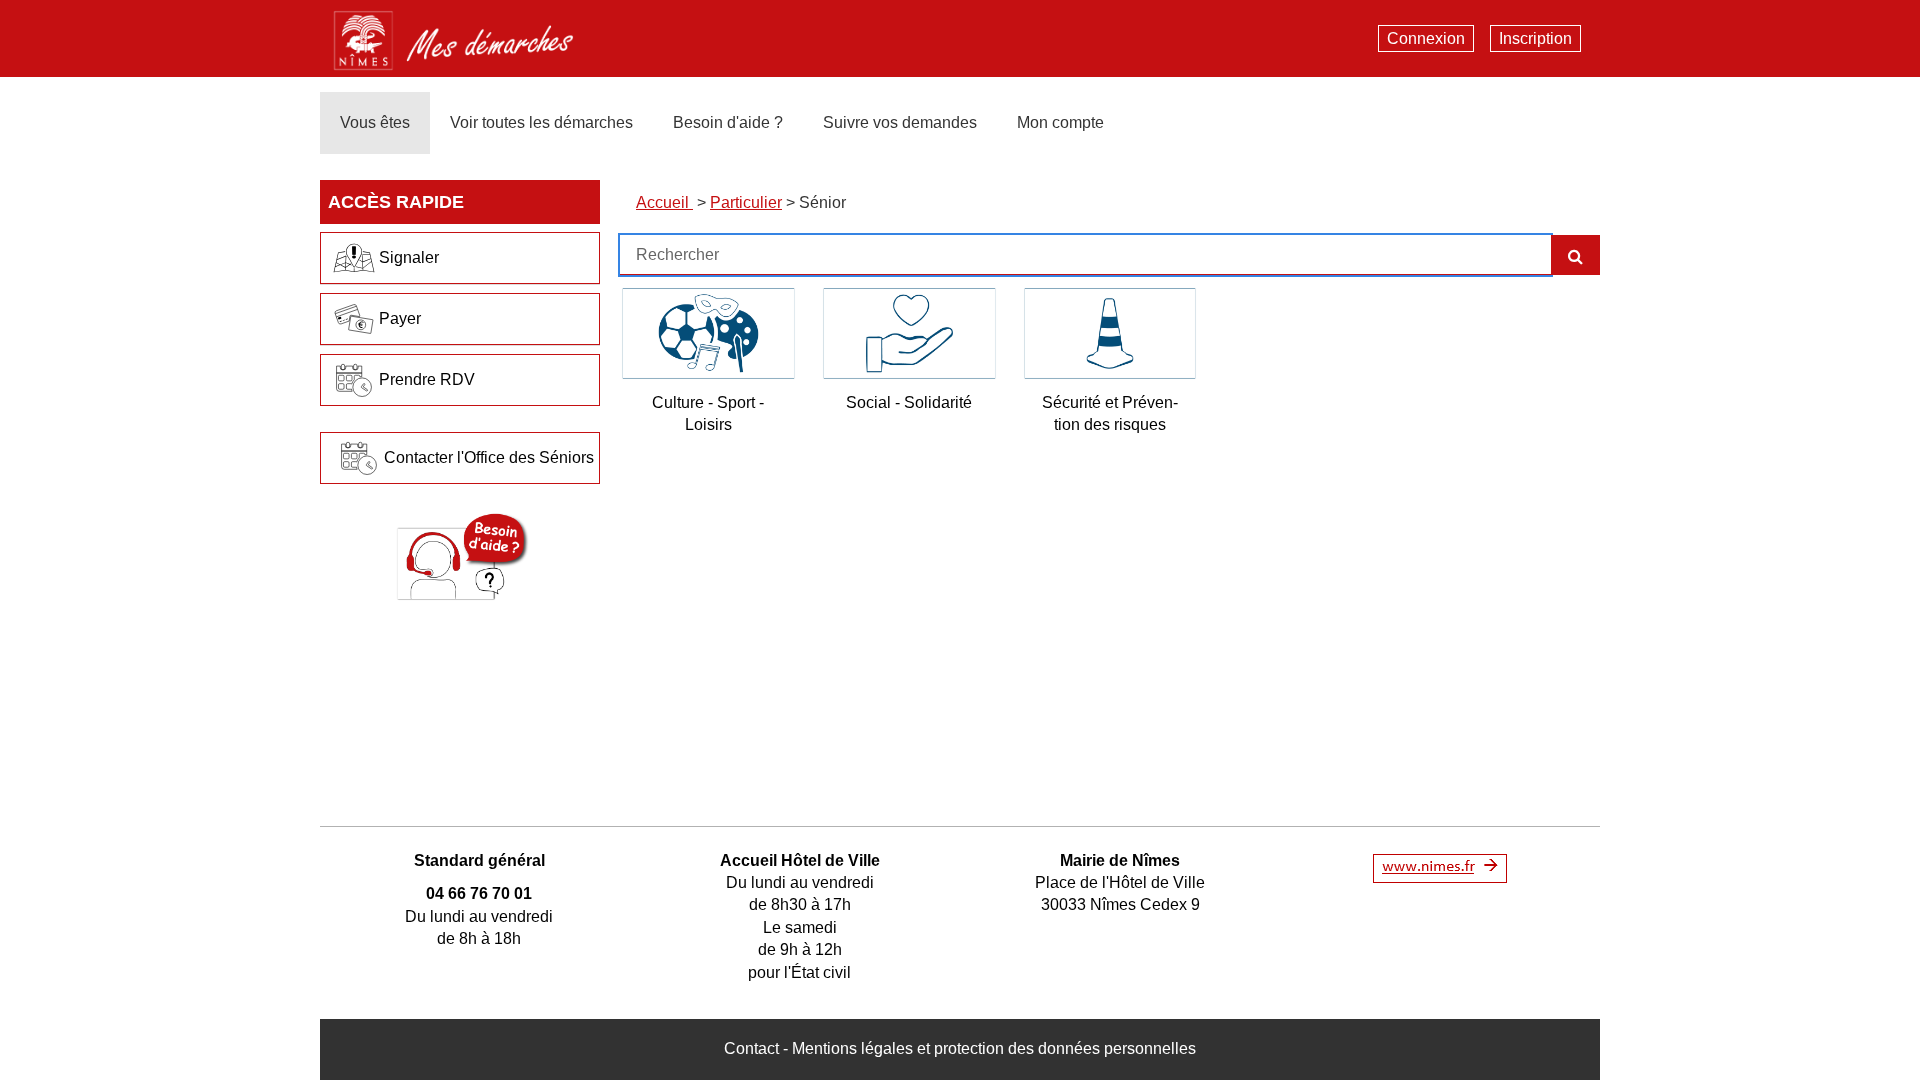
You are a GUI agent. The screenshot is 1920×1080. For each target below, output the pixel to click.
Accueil (664, 202)
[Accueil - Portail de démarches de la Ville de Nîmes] (469, 36)
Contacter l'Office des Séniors (489, 457)
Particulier (746, 202)
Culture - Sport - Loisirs (708, 413)
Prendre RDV (427, 379)
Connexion (1426, 38)
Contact (751, 1048)
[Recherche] (1575, 255)
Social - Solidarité (909, 402)
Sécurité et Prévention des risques (1110, 413)
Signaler (409, 257)
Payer (400, 318)
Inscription (1535, 38)
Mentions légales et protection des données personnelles (994, 1048)
